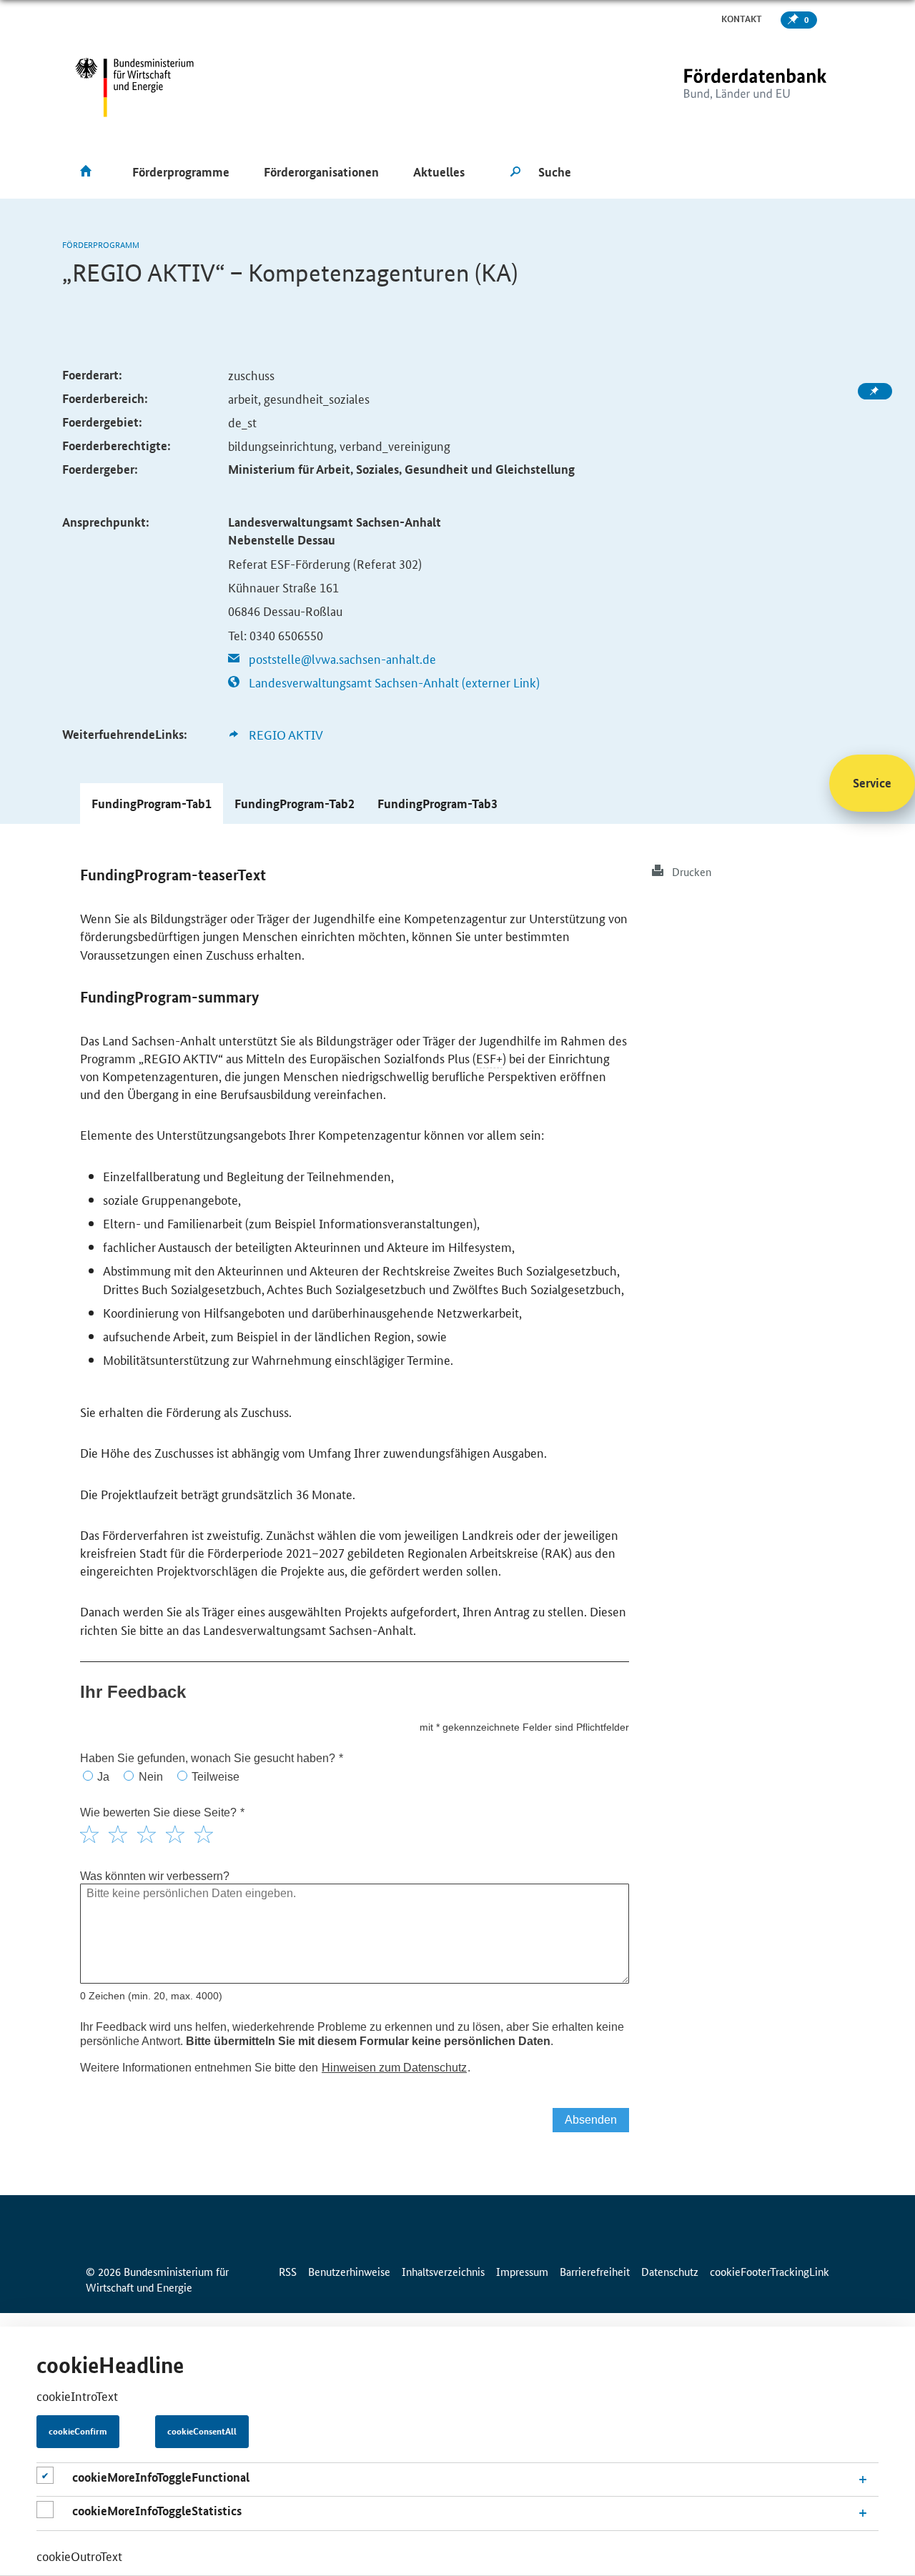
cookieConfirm (78, 2432)
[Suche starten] (515, 172)
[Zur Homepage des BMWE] (135, 88)
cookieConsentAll (202, 2432)
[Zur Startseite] (726, 88)
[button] (152, 804)
